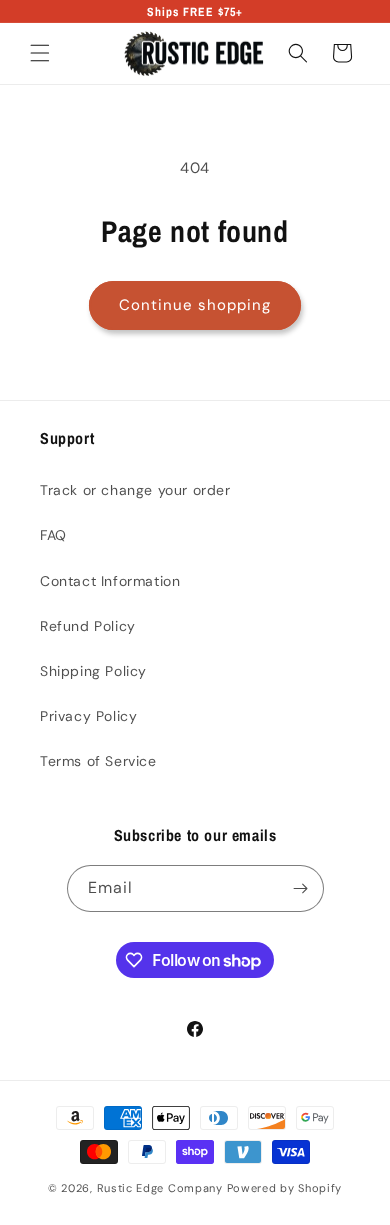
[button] (40, 53)
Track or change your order (135, 490)
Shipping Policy (93, 671)
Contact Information (110, 581)
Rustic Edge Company (162, 1188)
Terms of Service (98, 761)
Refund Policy (88, 626)
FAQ (53, 535)
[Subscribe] (301, 888)
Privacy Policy (88, 716)
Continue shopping (195, 305)
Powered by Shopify (285, 1188)
